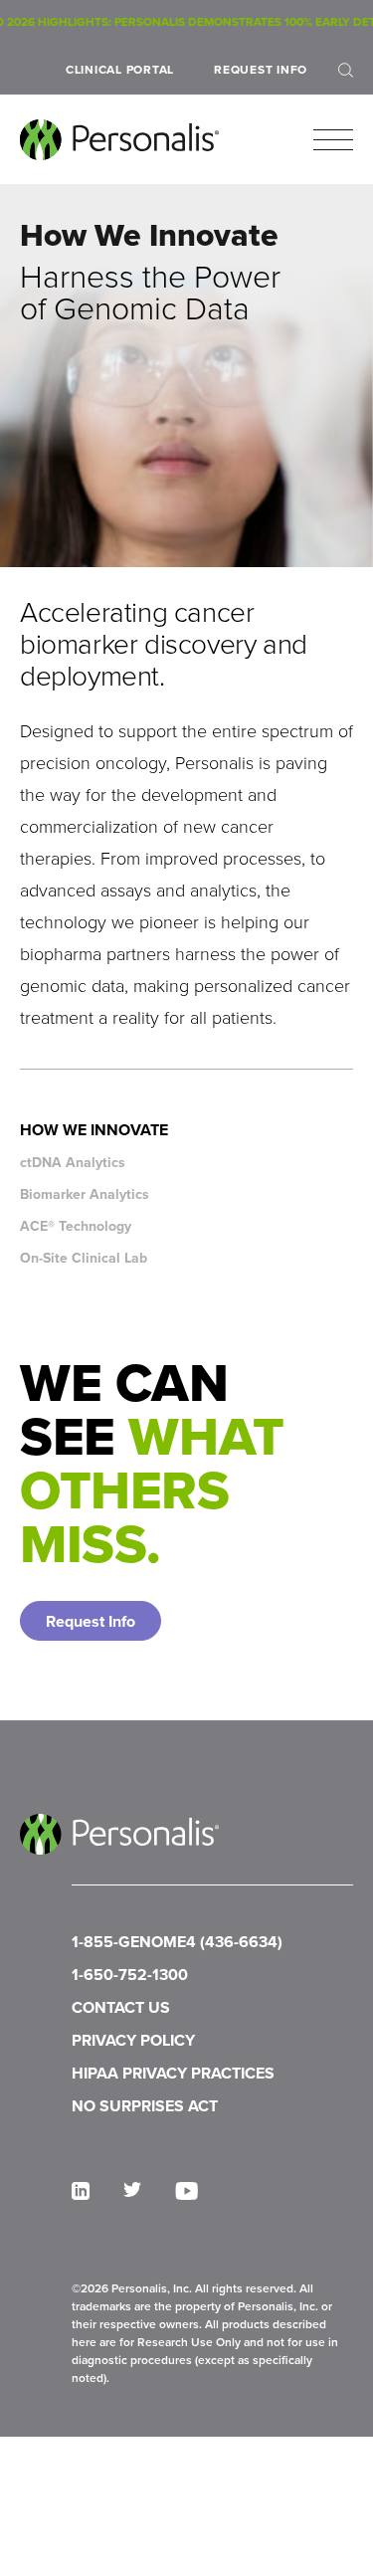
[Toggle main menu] (333, 140)
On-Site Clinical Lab (84, 1258)
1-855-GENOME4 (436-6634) (177, 1942)
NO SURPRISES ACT (145, 2106)
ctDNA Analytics (73, 1163)
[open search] (346, 70)
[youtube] (186, 2191)
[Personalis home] (119, 140)
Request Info (261, 70)
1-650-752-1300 (130, 1975)
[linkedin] (81, 2191)
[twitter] (132, 2189)
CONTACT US (121, 2007)
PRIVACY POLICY (133, 2040)
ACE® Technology (76, 1226)
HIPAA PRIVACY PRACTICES (173, 2073)
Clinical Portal (120, 70)
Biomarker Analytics (85, 1194)
